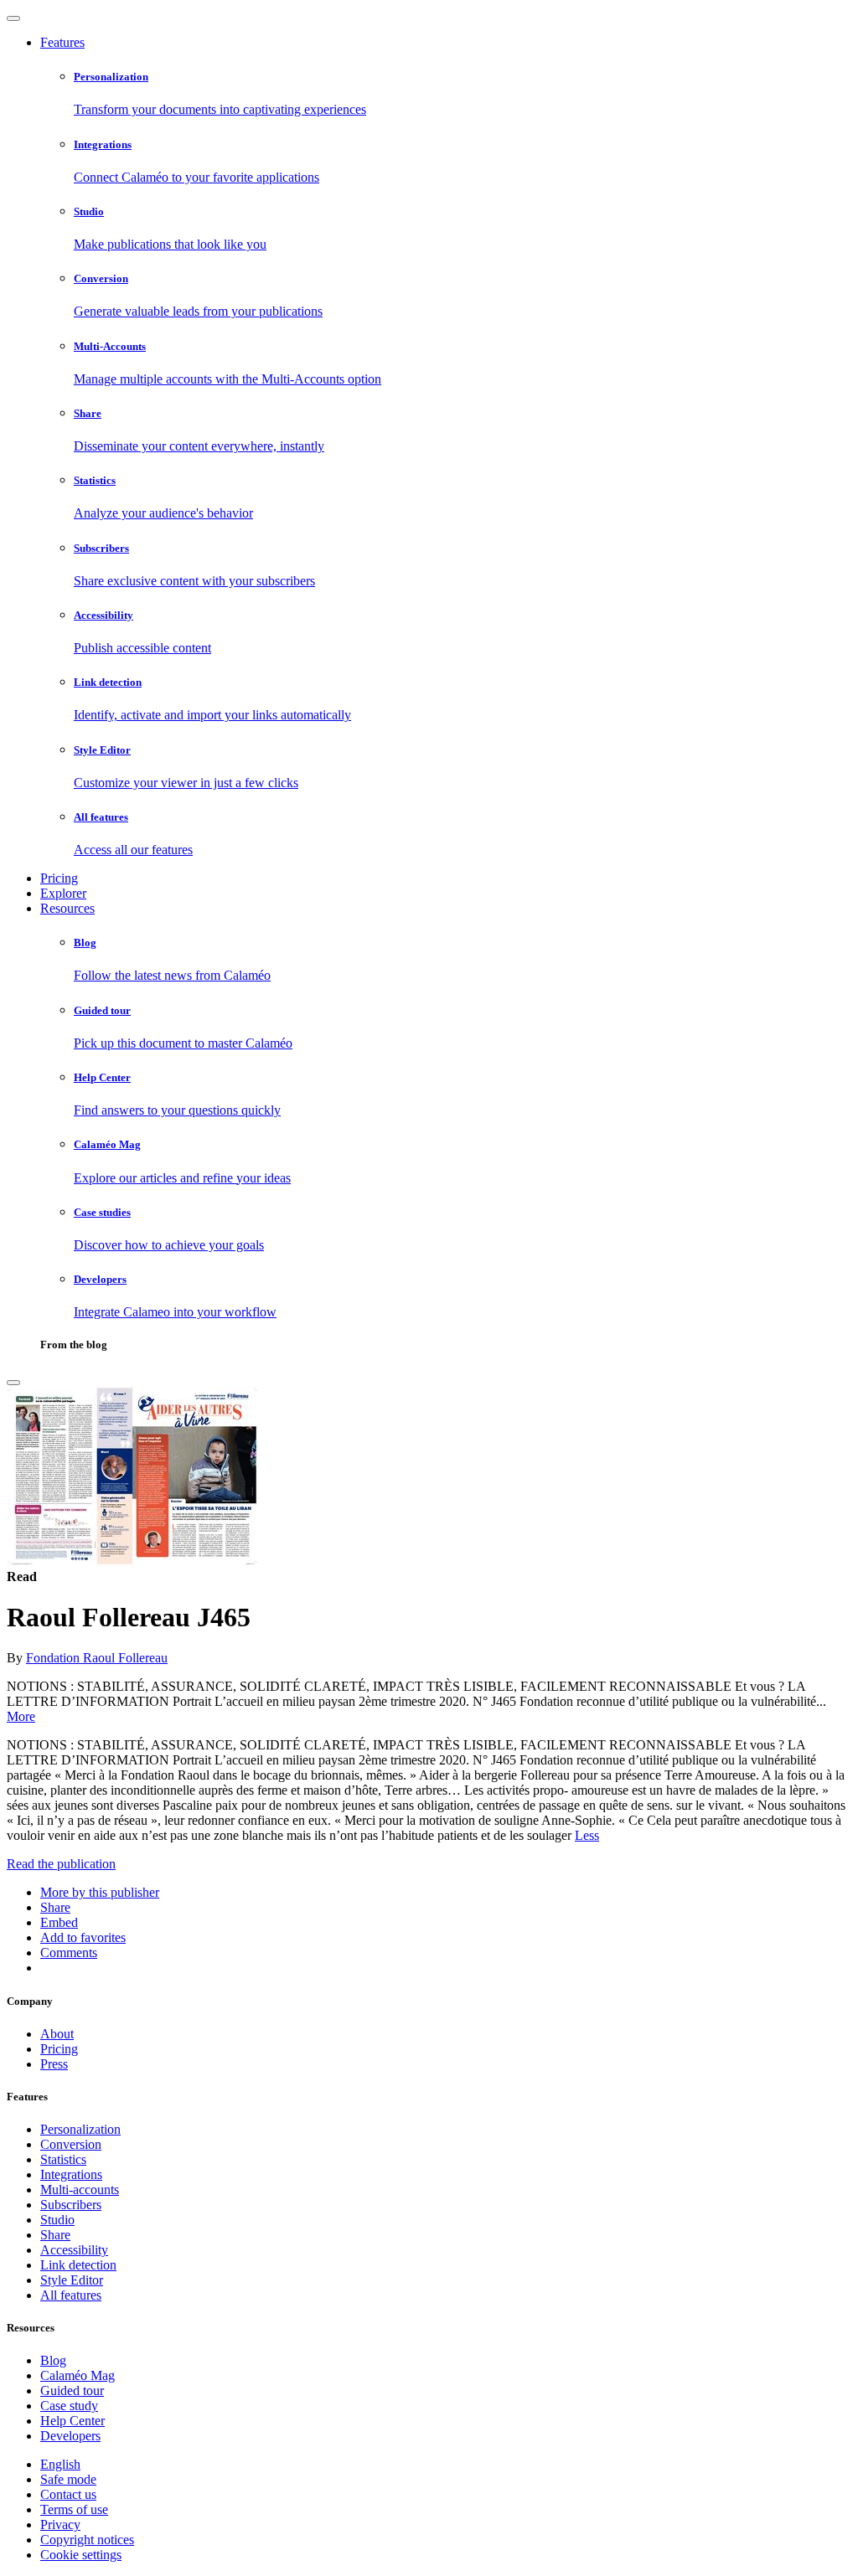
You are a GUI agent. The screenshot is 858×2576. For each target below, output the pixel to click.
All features (71, 2295)
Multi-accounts (80, 2190)
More (21, 1716)
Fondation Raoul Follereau (97, 1658)
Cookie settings (81, 2555)
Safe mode (68, 2479)
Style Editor (72, 2280)
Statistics (63, 2159)
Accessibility (74, 2250)
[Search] (13, 1383)
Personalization (80, 2129)
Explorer (63, 893)
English (60, 2464)
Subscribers (71, 2205)
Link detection (78, 2265)
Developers (70, 2436)
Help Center (72, 2421)
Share (55, 2235)
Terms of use (74, 2509)
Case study (69, 2406)
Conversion (71, 2144)
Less (587, 1835)
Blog (53, 2360)
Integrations (71, 2174)
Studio (57, 2220)
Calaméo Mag (78, 2375)
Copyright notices (87, 2540)
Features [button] (62, 42)
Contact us (68, 2494)
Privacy (60, 2524)
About (57, 2034)
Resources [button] (67, 908)
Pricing (59, 878)
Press (54, 2064)
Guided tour (72, 2391)
